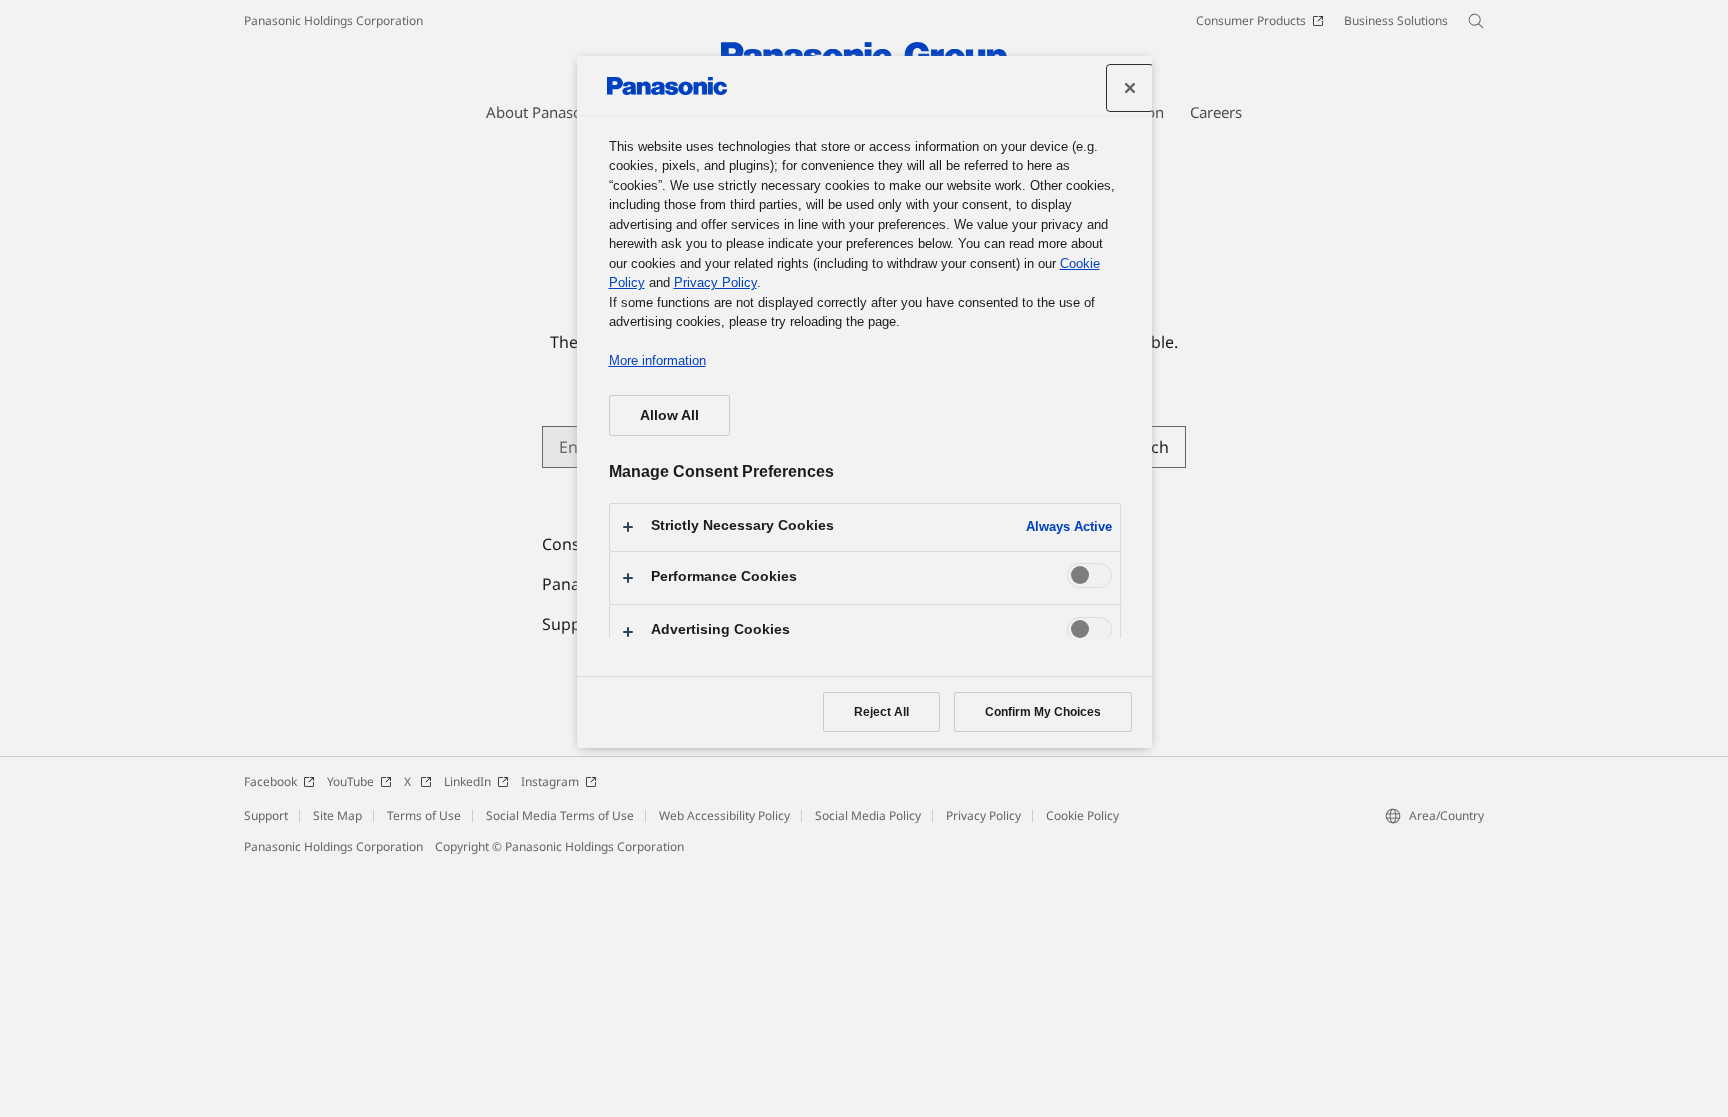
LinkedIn (467, 781)
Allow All (669, 415)
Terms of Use (424, 815)
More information (657, 360)
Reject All (881, 712)
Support (266, 815)
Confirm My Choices (1043, 712)
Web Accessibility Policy (724, 815)
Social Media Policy (868, 815)
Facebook (270, 781)
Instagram (550, 781)
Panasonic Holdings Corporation (333, 20)
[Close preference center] (1130, 88)
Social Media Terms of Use (560, 815)
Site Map (337, 815)
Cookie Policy (1082, 815)
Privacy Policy (983, 815)
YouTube (350, 781)
